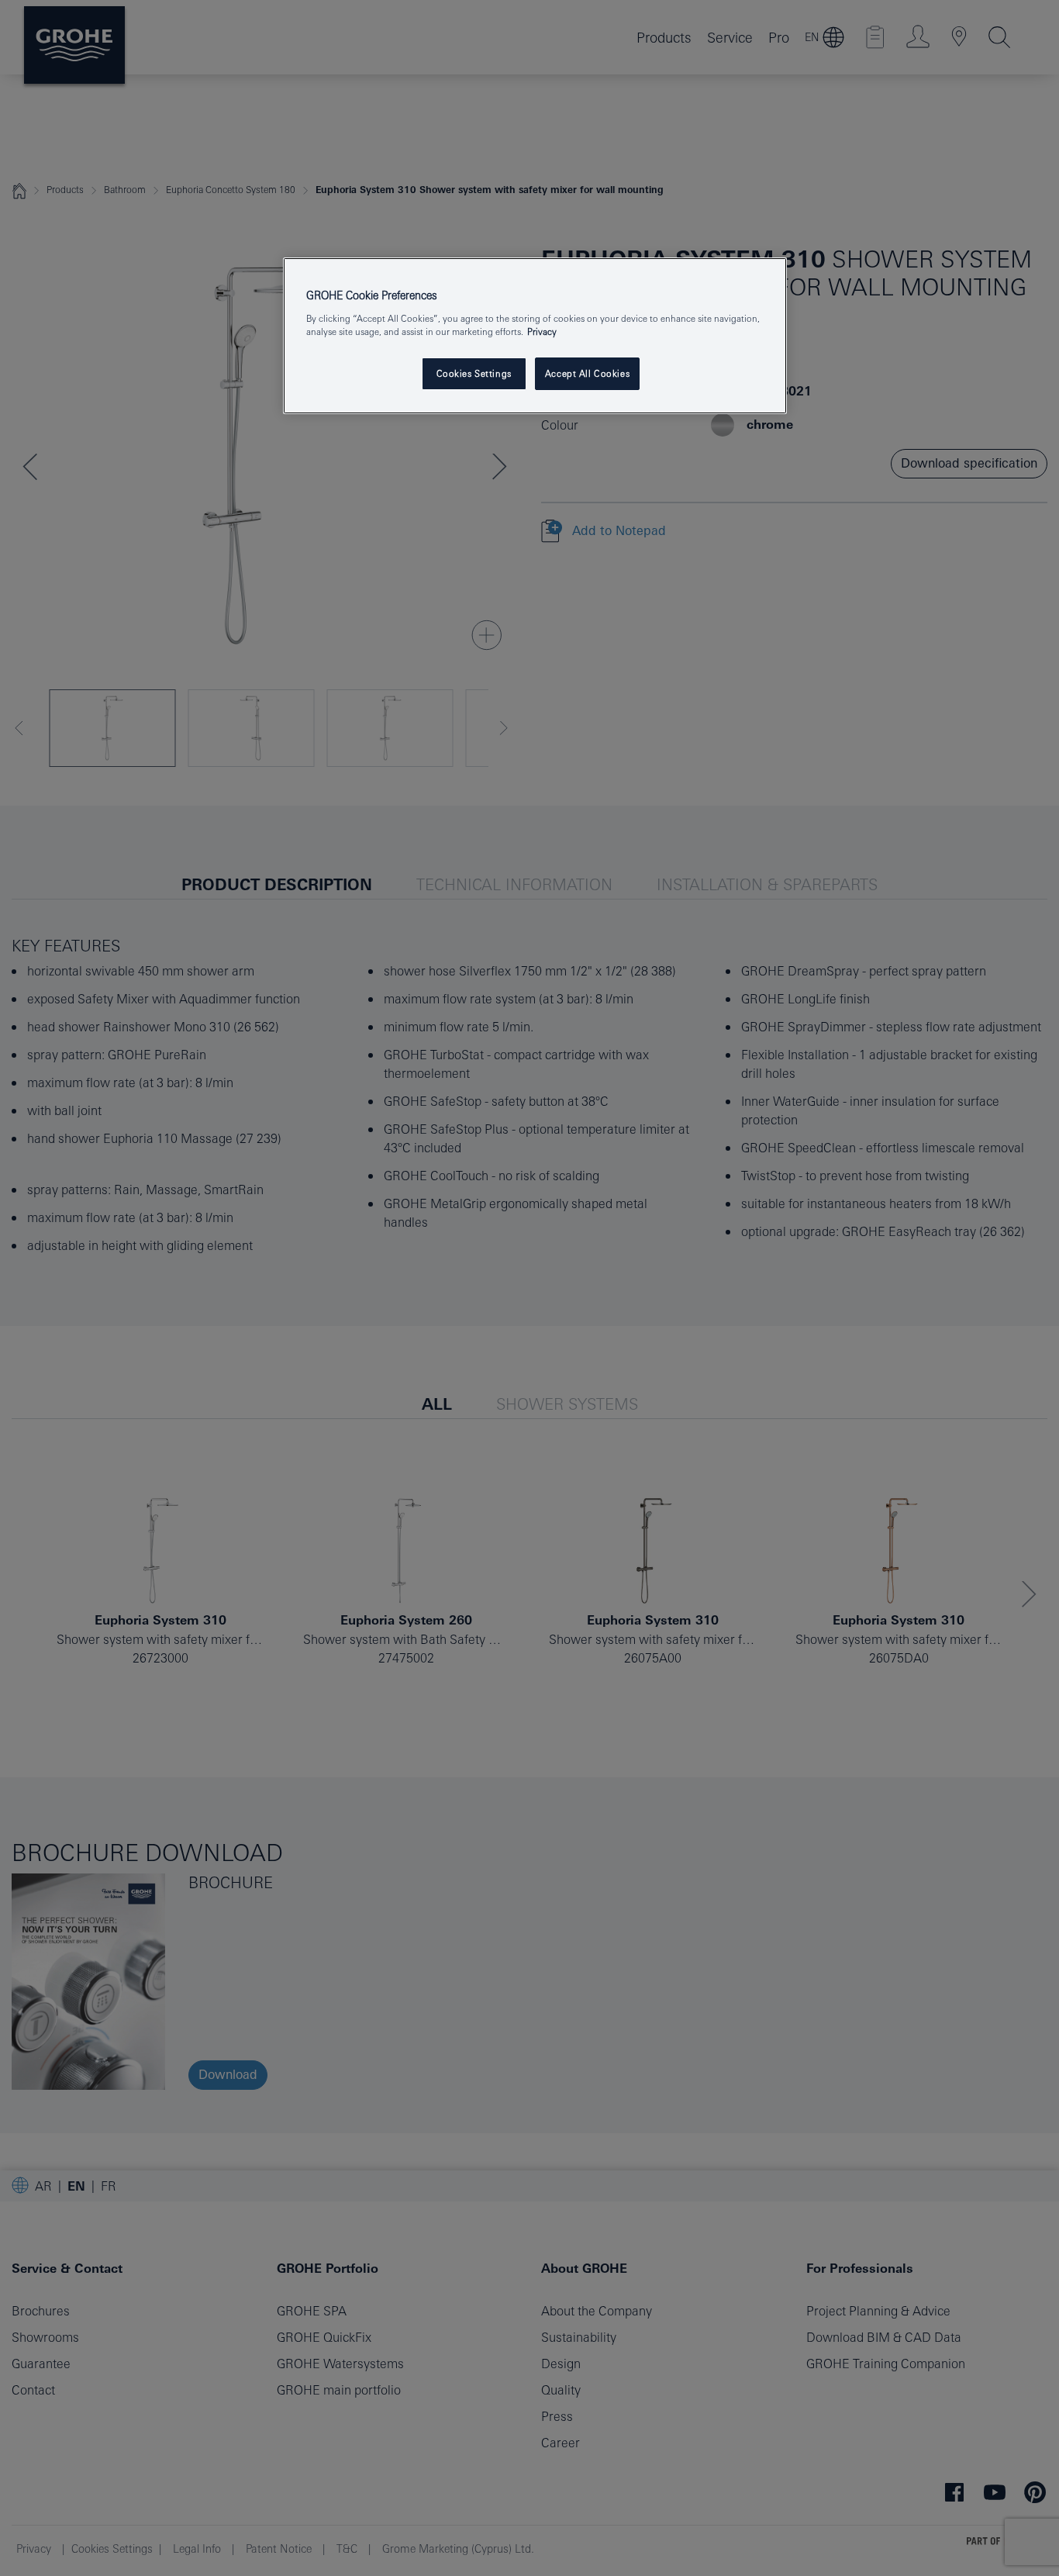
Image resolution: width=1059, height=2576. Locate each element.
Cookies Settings (474, 373)
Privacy (542, 331)
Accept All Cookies (587, 373)
